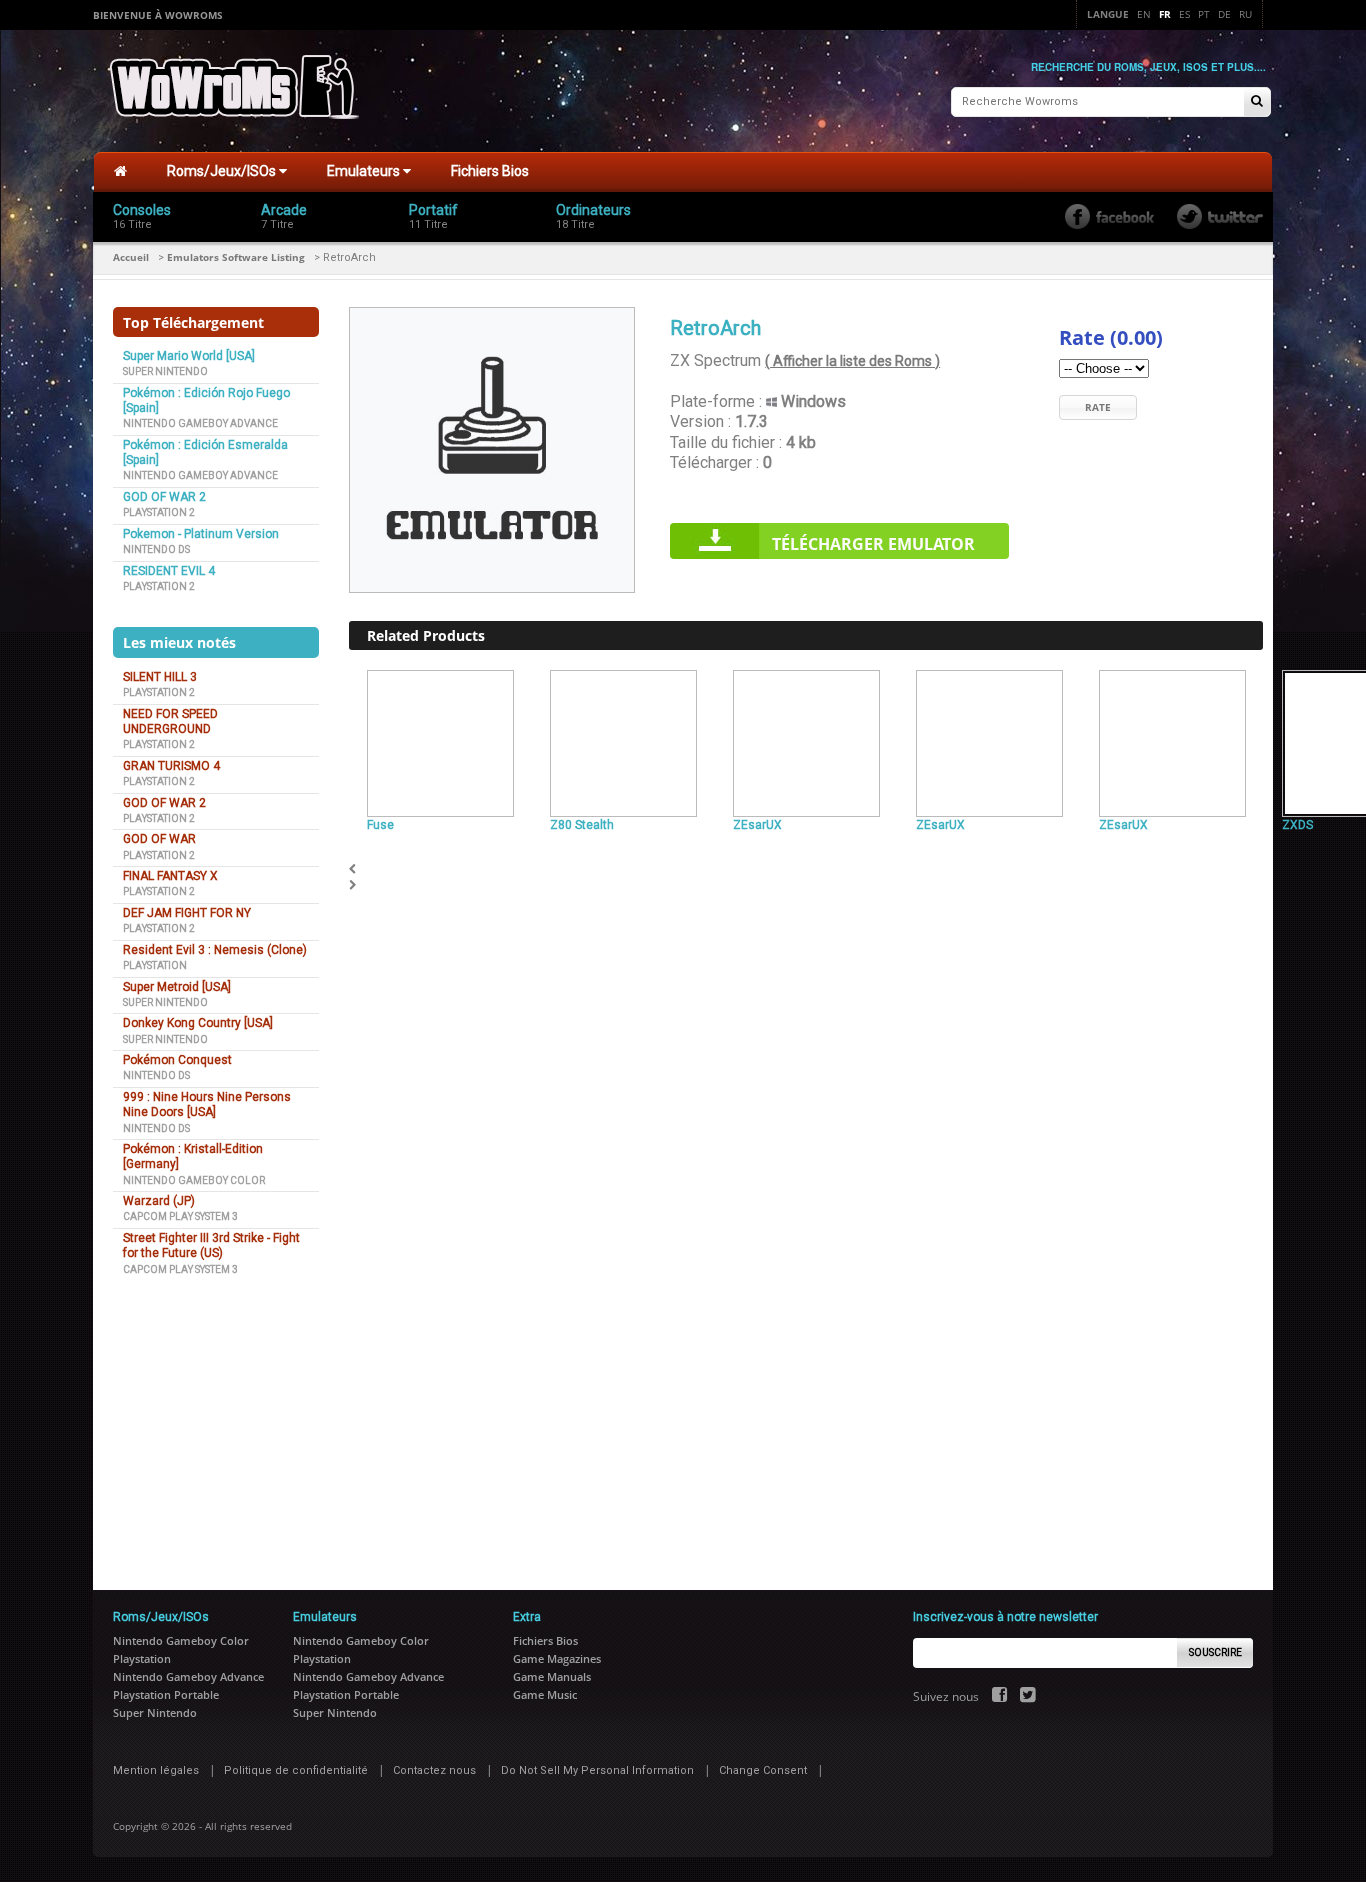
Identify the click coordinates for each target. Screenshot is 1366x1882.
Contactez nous (434, 1770)
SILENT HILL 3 (160, 677)
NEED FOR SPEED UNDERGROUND (170, 721)
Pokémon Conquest (177, 1060)
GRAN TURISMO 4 (171, 766)
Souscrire (1215, 1652)
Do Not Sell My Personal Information (597, 1770)
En (1144, 14)
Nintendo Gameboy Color (194, 1180)
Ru (1245, 14)
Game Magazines (557, 1658)
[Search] (1257, 102)
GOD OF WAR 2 (164, 497)
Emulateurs (365, 171)
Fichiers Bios (490, 171)
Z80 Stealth (582, 825)
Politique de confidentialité (296, 1770)
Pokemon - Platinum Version (201, 534)
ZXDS (1297, 825)
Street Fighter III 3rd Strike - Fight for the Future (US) (211, 1245)
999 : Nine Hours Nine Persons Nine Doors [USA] (207, 1104)
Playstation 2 (159, 512)
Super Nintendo (165, 371)
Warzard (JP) (159, 1201)
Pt (1204, 14)
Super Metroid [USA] (177, 987)
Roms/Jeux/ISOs (223, 171)
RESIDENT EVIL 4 (169, 571)
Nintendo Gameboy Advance (200, 423)
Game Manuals (552, 1676)
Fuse (380, 825)
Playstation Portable (166, 1694)
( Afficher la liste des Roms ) (852, 361)
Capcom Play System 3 (180, 1216)
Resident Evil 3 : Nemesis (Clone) (215, 950)
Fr (1165, 14)
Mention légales (156, 1770)
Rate (1098, 407)
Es (1184, 14)
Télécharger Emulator (873, 544)
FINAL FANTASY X (170, 876)
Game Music (545, 1694)
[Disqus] (806, 1145)
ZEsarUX (757, 825)
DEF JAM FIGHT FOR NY (187, 913)
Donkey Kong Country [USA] (198, 1023)
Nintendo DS (156, 549)
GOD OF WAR (159, 839)
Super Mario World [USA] (189, 356)
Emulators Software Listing (236, 257)
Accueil (131, 257)
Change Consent (763, 1770)
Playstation (155, 965)
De (1224, 14)
